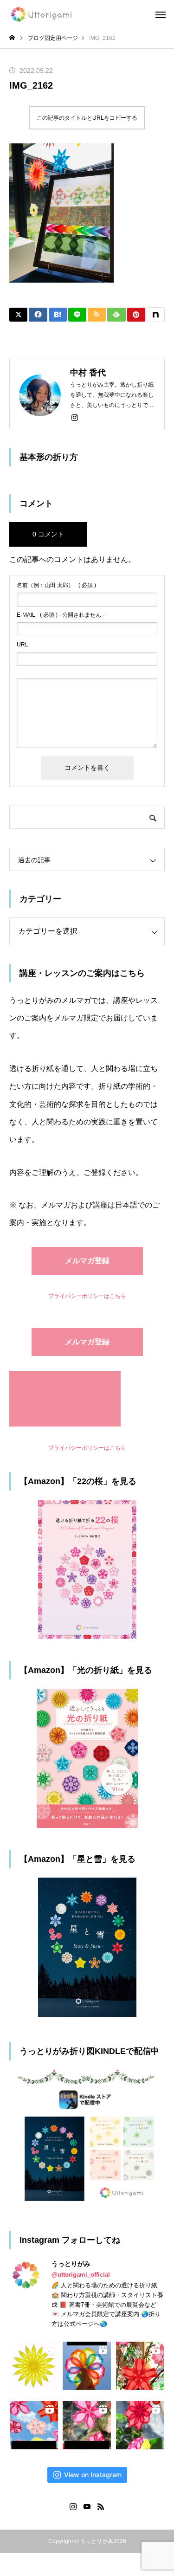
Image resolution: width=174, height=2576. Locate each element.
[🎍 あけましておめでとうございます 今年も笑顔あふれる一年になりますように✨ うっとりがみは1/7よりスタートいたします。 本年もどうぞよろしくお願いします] (140, 2425)
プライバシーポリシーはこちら (87, 1296)
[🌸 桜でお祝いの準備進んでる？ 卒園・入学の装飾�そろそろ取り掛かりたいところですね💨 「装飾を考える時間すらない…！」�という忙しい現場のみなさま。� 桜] (34, 2425)
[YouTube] (87, 2506)
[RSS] (101, 2506)
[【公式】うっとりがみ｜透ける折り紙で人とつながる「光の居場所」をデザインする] (42, 14)
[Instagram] (75, 417)
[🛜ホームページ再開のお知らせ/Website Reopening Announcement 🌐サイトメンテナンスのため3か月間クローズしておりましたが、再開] (87, 2366)
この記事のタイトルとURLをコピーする (87, 118)
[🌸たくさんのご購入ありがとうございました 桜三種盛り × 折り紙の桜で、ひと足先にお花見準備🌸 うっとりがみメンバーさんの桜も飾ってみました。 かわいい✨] (140, 2366)
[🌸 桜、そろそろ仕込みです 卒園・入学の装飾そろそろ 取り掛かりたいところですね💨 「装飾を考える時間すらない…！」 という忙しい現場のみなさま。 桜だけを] (87, 2425)
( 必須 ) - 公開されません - (61, 615)
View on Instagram (93, 2475)
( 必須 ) (56, 585)
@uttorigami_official (81, 2275)
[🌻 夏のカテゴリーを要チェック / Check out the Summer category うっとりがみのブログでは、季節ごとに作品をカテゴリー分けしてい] (34, 2366)
